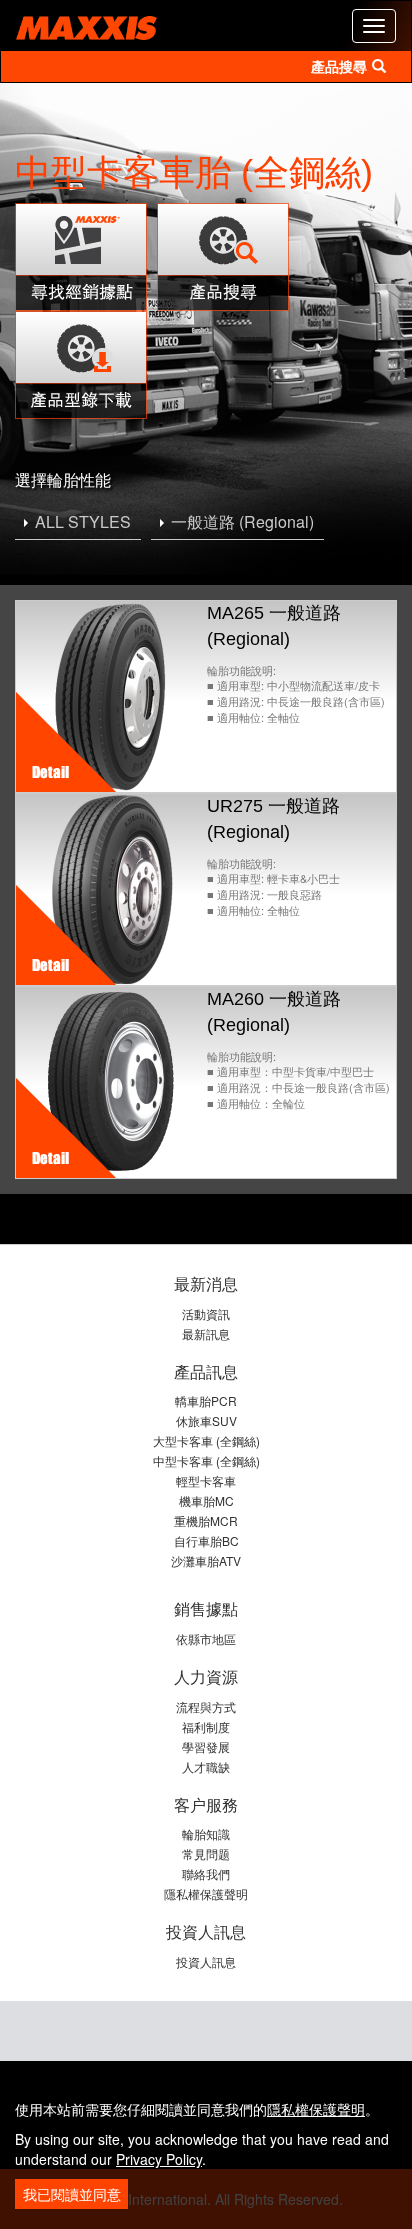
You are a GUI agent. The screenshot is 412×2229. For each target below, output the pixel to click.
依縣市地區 (206, 1638)
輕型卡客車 (206, 1480)
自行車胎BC (206, 1540)
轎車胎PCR (206, 1400)
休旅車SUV (206, 1420)
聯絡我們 (206, 1873)
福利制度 (206, 1726)
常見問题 (206, 1853)
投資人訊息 (206, 1961)
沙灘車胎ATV (206, 1560)
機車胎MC (206, 1500)
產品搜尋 (339, 67)
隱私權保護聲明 (206, 1893)
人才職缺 (206, 1766)
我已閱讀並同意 (72, 2194)
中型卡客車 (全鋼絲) (206, 1460)
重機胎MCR (206, 1520)
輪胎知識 (206, 1833)
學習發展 (206, 1746)
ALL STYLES (83, 521)
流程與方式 (206, 1706)
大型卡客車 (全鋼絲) (206, 1440)
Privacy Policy (159, 2159)
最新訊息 (206, 1333)
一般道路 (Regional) (242, 521)
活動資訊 (206, 1313)
